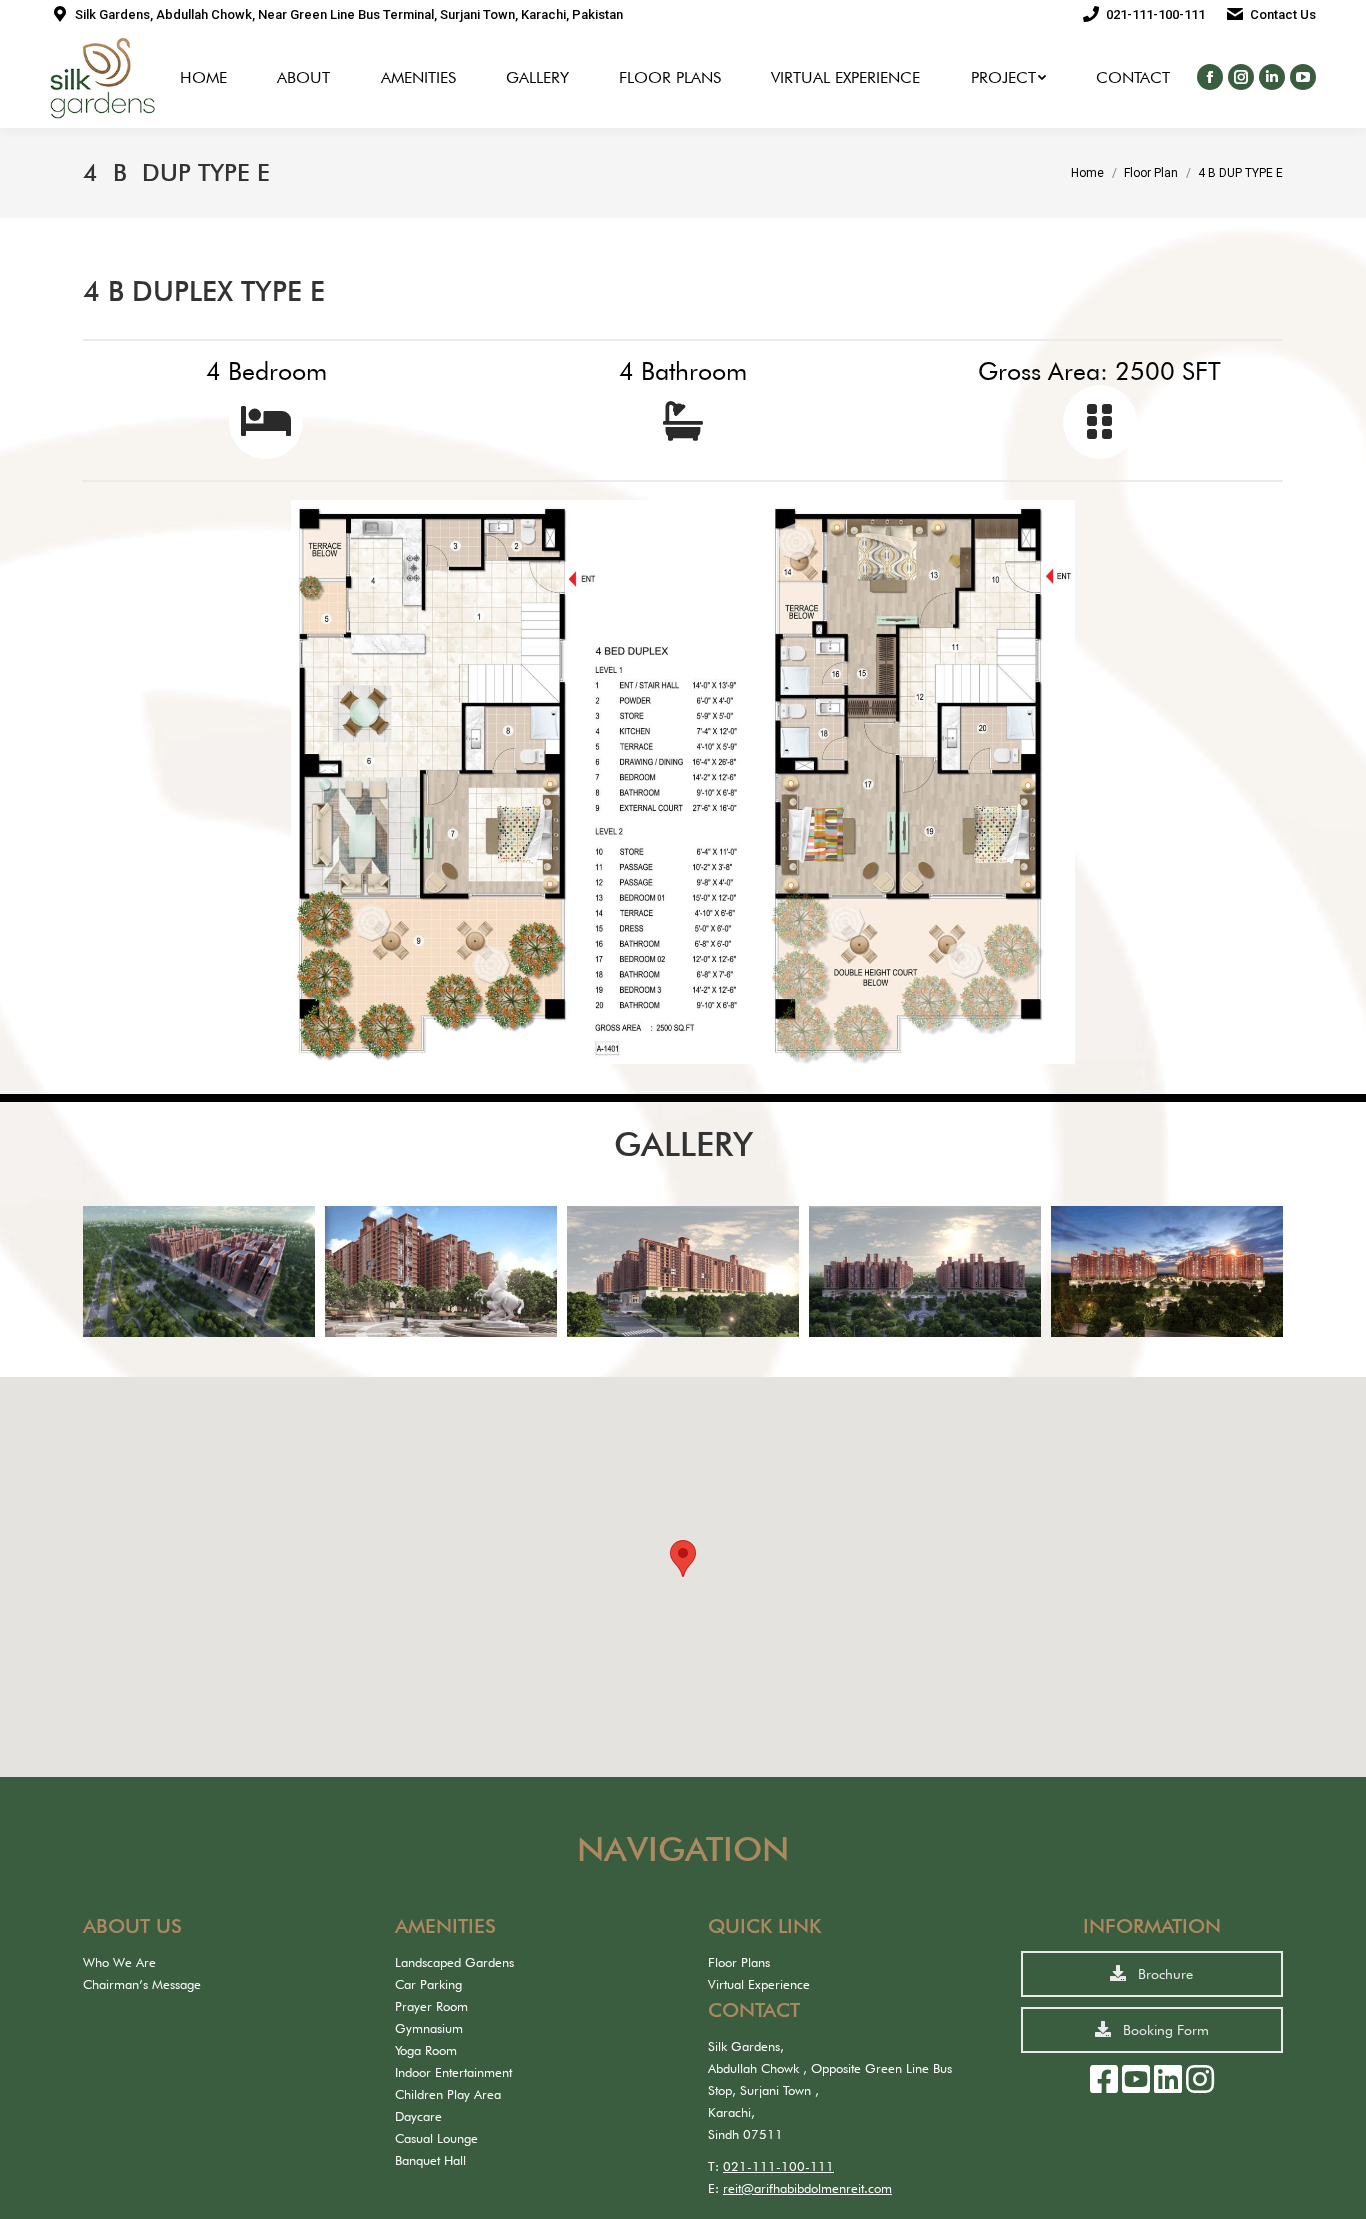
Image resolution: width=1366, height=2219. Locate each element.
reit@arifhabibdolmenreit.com (807, 2188)
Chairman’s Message (142, 1984)
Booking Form (1164, 2030)
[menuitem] (203, 78)
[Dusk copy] (1167, 1271)
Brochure (1163, 1974)
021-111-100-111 (1155, 14)
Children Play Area (448, 2094)
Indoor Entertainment (453, 2072)
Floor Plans (739, 1962)
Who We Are (119, 1962)
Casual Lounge (436, 2138)
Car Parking (428, 1984)
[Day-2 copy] (683, 1271)
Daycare (418, 2116)
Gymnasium (429, 2028)
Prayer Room (431, 2006)
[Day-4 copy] (441, 1271)
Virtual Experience (759, 1984)
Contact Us (1283, 14)
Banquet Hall (430, 2160)
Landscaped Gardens (454, 1962)
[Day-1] (925, 1271)
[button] (683, 1558)
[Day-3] (199, 1271)
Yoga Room (426, 2050)
